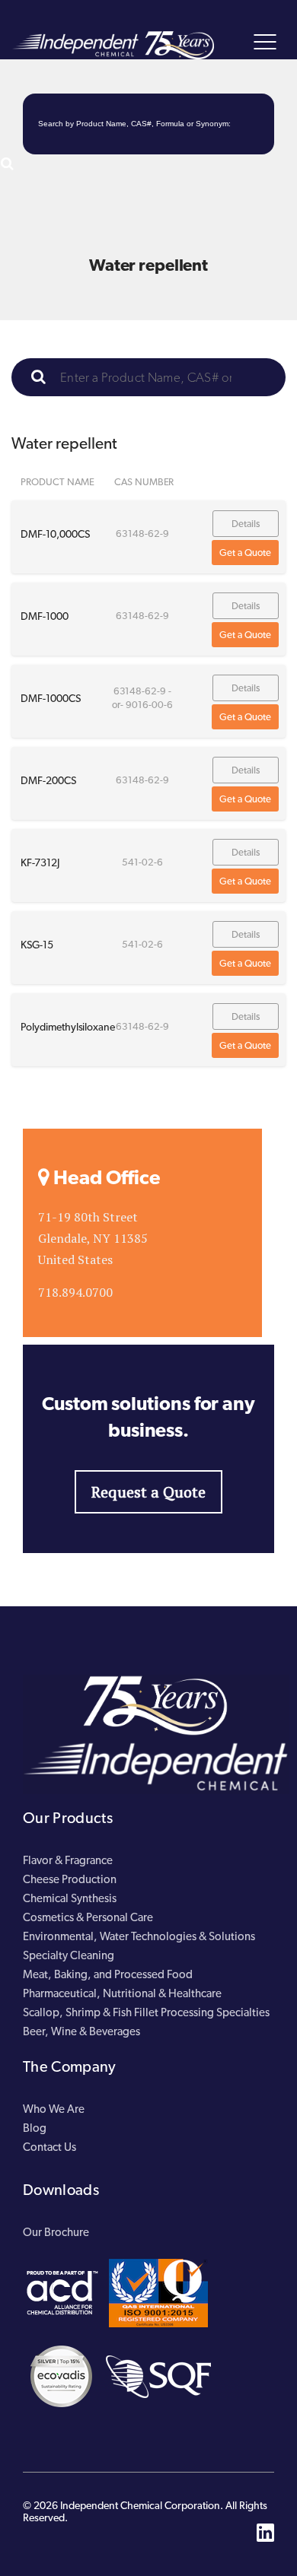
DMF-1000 (45, 616)
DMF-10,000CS (55, 534)
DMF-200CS (48, 780)
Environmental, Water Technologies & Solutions (139, 1936)
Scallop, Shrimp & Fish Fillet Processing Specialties (146, 2012)
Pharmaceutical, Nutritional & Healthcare (122, 1993)
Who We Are (54, 2109)
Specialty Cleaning (69, 1955)
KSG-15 (37, 945)
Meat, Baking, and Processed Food (108, 1974)
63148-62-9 (142, 534)
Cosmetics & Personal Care (88, 1917)
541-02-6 (142, 862)
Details (246, 524)
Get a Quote (245, 553)
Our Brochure (56, 2232)
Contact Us (49, 2147)
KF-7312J (40, 862)
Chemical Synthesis (70, 1898)
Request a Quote (148, 1492)
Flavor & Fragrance (68, 1860)
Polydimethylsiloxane (68, 1027)
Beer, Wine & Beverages (81, 2031)
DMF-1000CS (51, 698)
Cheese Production (70, 1879)
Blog (35, 2128)
